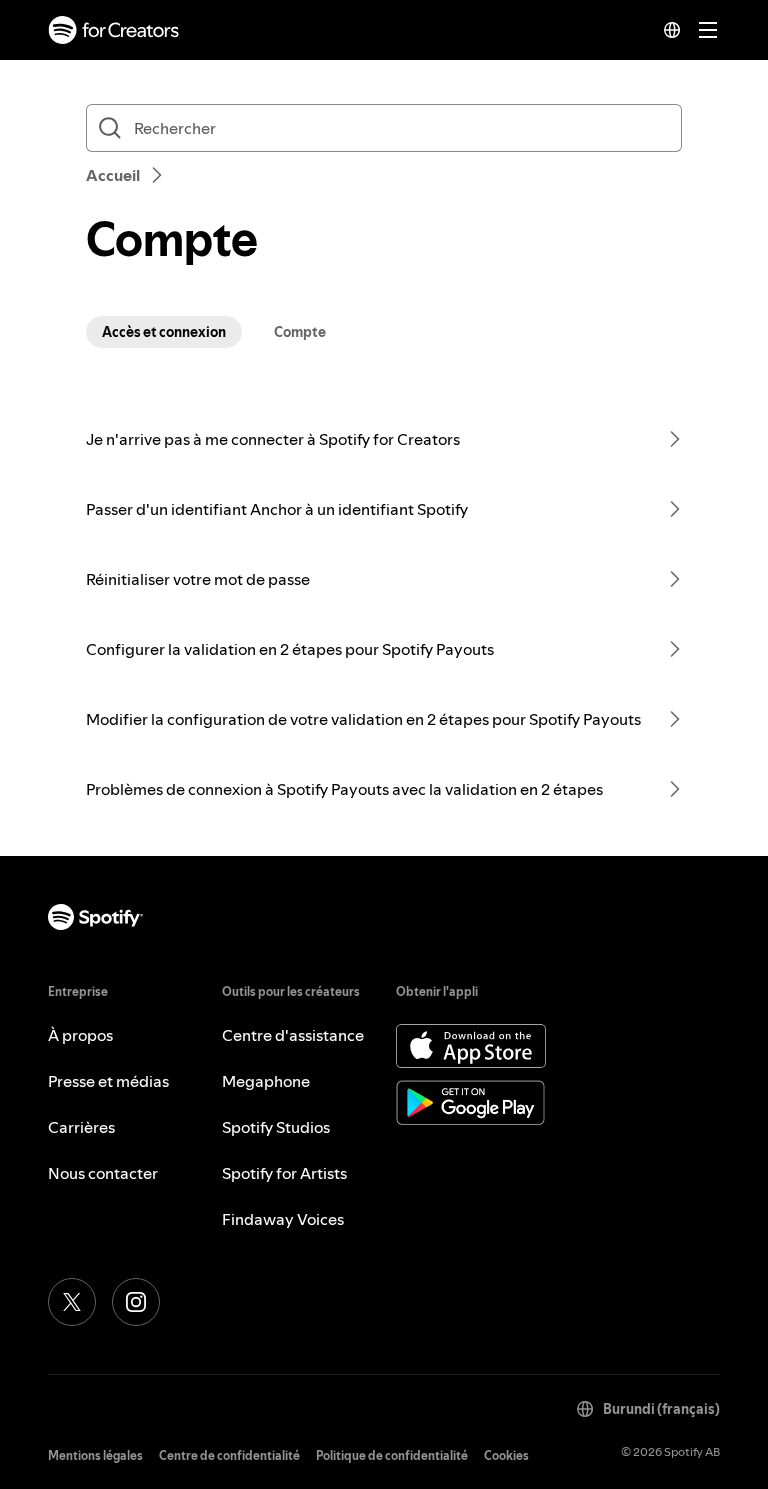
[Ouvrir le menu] (708, 30)
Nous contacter (103, 1173)
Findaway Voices (283, 1219)
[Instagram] (136, 1302)
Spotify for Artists (284, 1173)
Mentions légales (95, 1455)
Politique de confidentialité (392, 1455)
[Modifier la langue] (672, 30)
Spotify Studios (276, 1127)
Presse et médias (108, 1081)
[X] (72, 1302)
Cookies (506, 1455)
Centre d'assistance (293, 1035)
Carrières (81, 1127)
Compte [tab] (300, 332)
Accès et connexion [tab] (164, 332)
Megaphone (266, 1081)
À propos (80, 1035)
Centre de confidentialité (229, 1455)
